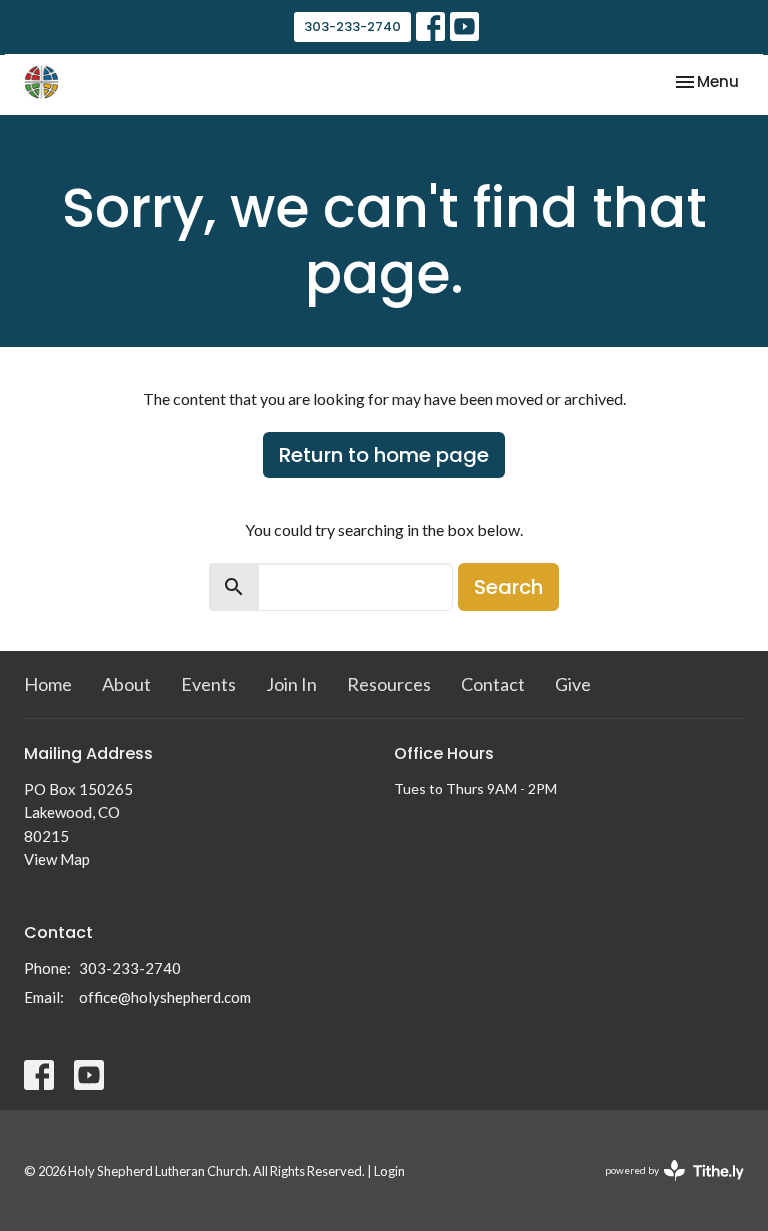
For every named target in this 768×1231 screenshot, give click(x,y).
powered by (664, 1187)
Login (389, 1171)
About (126, 684)
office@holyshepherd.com (165, 997)
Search (508, 587)
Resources (389, 684)
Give (573, 684)
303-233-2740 (352, 26)
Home (48, 684)
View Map (57, 859)
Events (208, 684)
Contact (493, 684)
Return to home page (384, 455)
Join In (291, 684)
